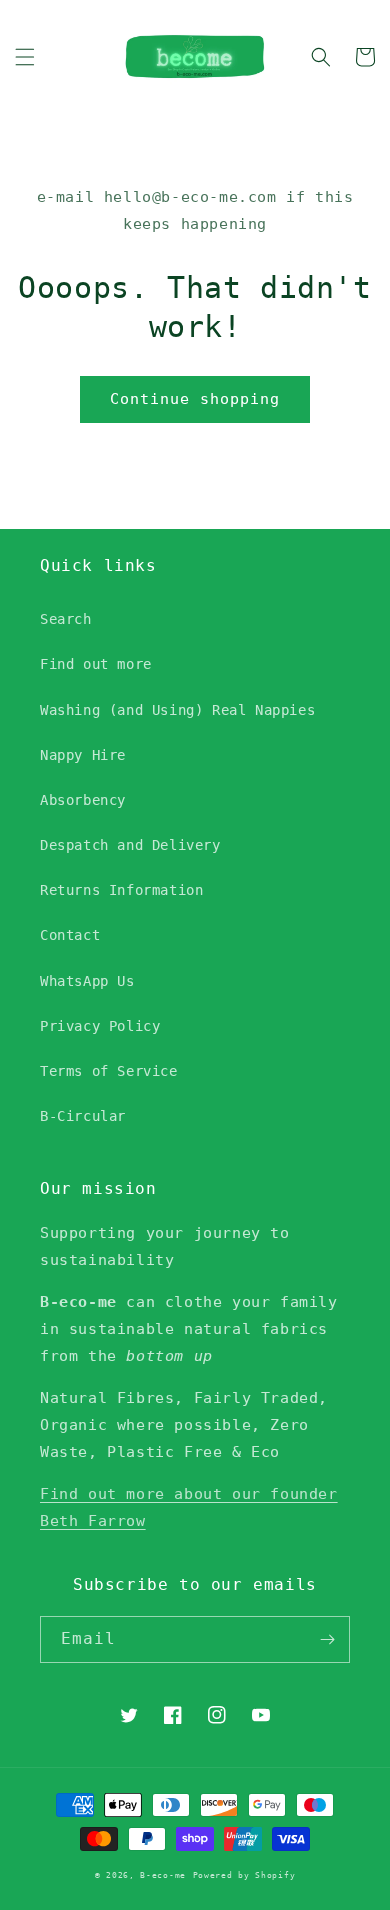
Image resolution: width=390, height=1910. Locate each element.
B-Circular (83, 1116)
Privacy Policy (100, 1026)
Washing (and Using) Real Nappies (177, 710)
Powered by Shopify (244, 1875)
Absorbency (83, 800)
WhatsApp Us (87, 981)
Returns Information (121, 890)
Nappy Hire (83, 755)
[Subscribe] (327, 1639)
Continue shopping (195, 399)
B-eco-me (163, 1875)
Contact (70, 935)
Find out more (96, 664)
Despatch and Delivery (130, 845)
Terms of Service (109, 1071)
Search (66, 619)
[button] (25, 57)
